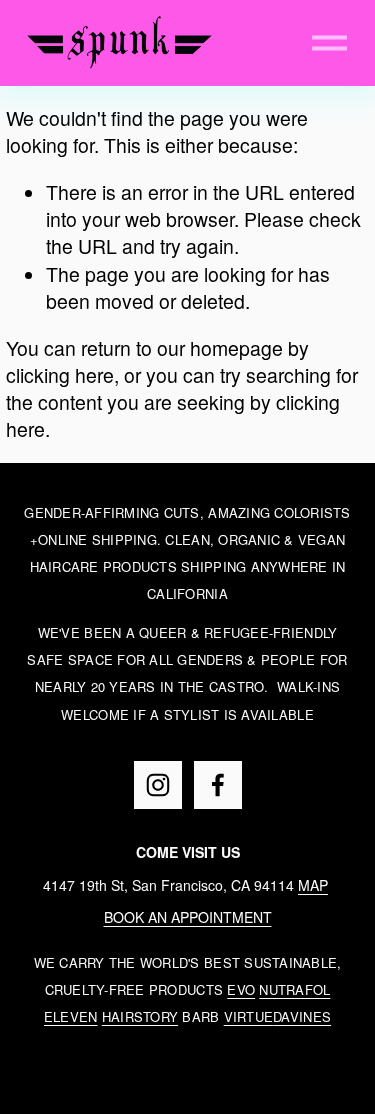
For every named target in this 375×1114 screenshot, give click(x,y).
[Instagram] (158, 785)
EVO (241, 989)
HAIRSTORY (140, 1016)
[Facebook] (218, 785)
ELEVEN (71, 1016)
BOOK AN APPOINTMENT (188, 917)
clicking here (60, 375)
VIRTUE (249, 1016)
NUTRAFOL (294, 989)
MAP (313, 885)
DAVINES (302, 1016)
